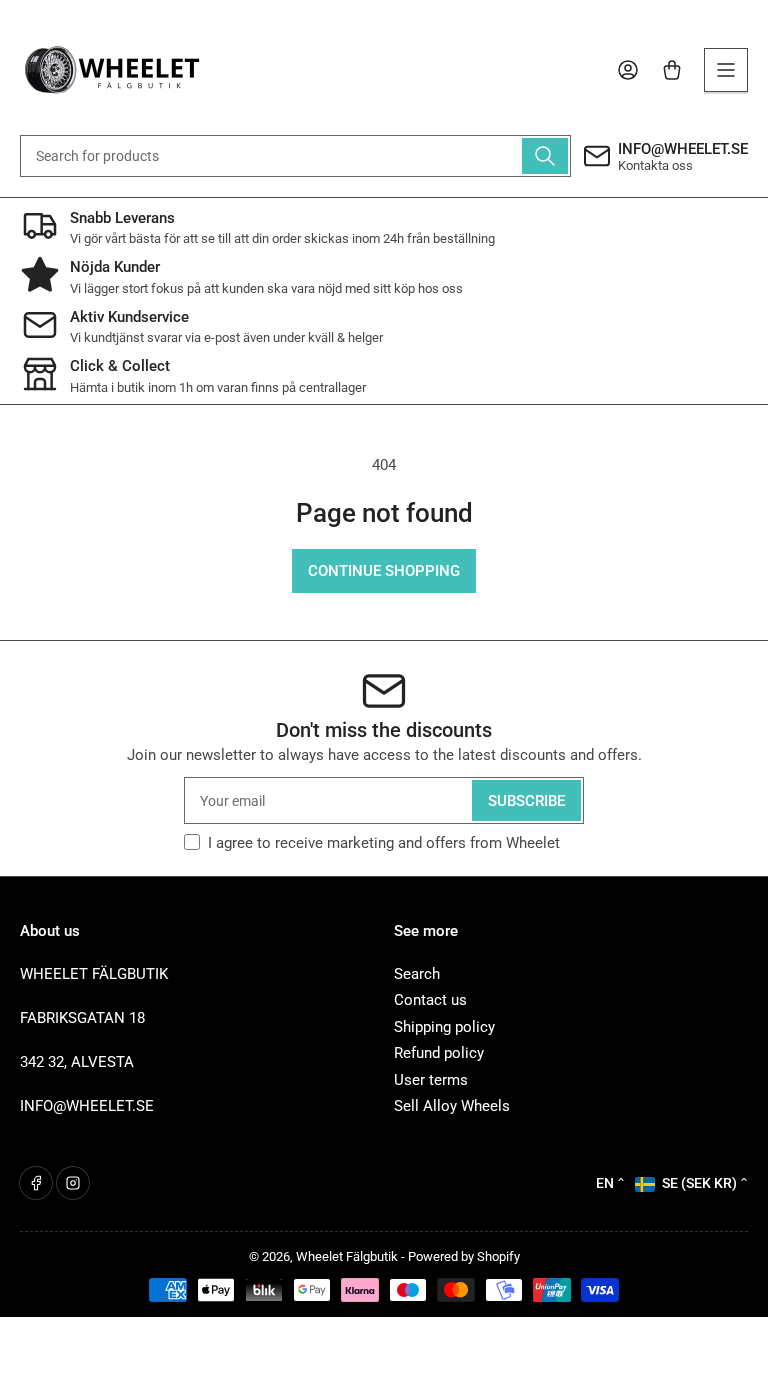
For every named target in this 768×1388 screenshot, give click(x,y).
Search (417, 974)
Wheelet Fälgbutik (347, 1256)
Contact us (430, 1000)
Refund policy (439, 1053)
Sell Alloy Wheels (452, 1106)
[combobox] (295, 156)
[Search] (545, 156)
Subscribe (526, 801)
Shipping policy (444, 1027)
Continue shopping (384, 571)
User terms (431, 1080)
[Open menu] (726, 70)
